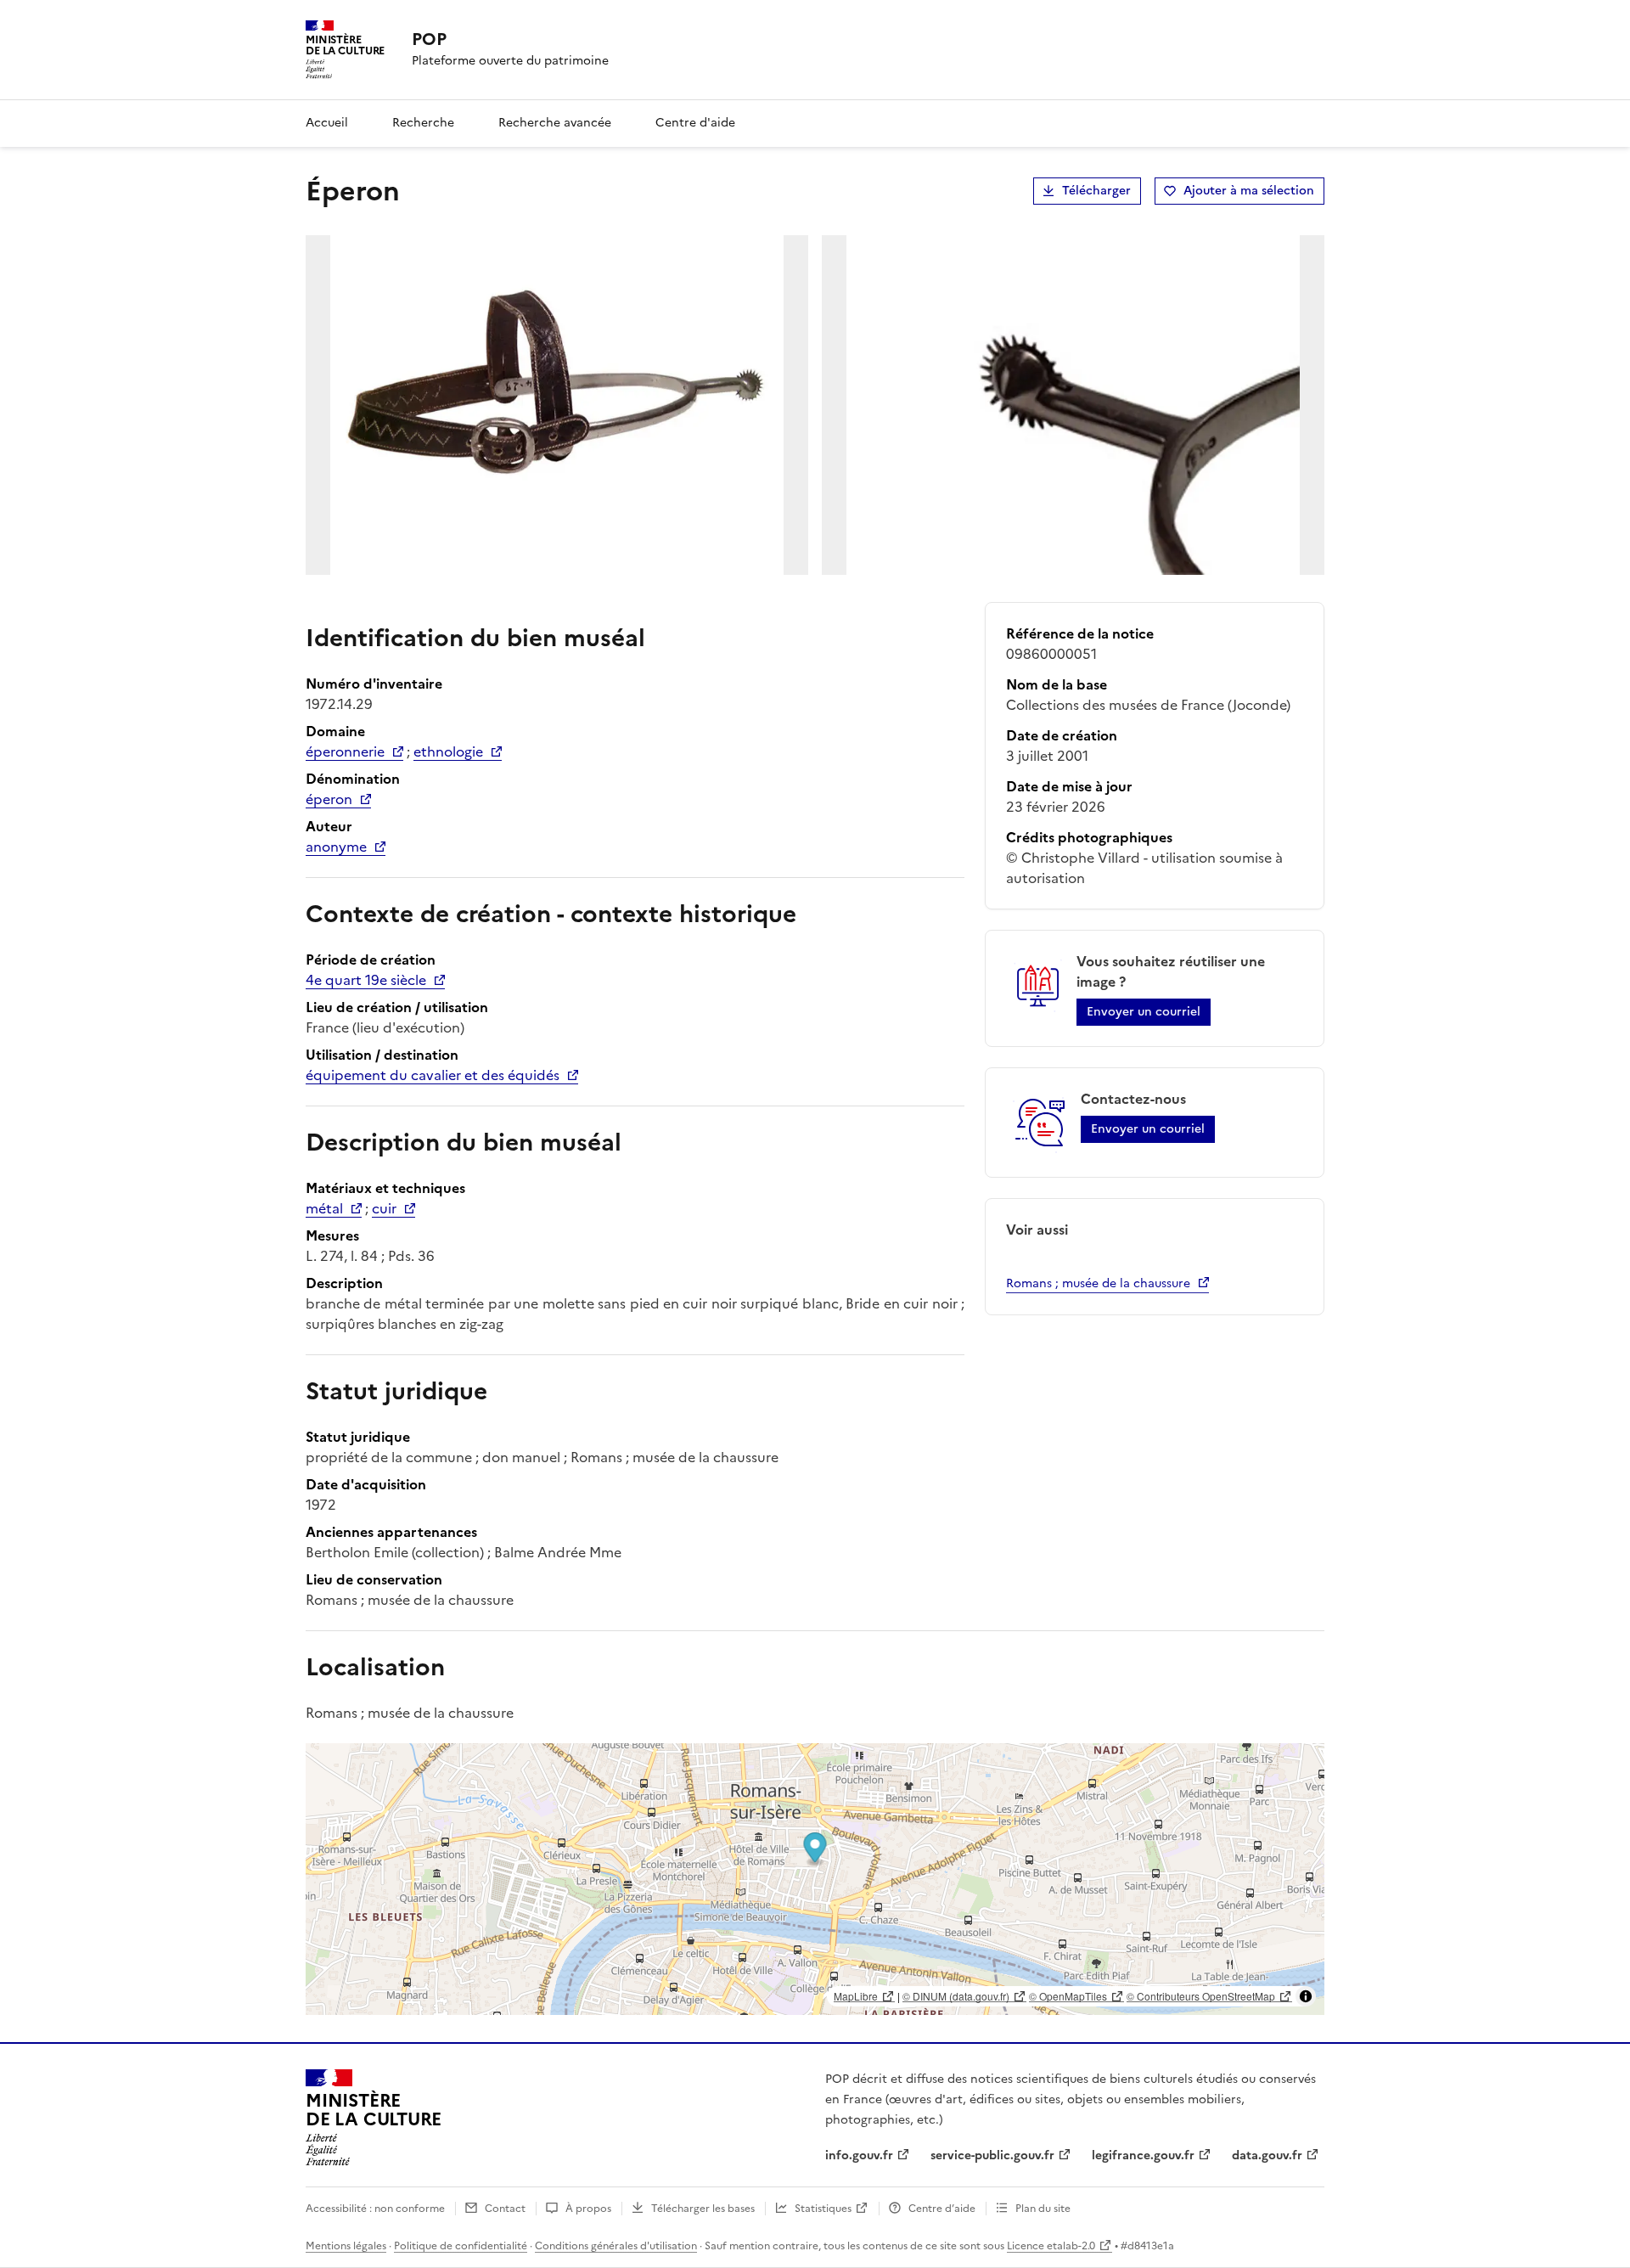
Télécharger (1096, 191)
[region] (815, 1879)
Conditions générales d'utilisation (616, 2246)
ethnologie (448, 751)
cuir (384, 1208)
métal (324, 1208)
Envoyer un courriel (1144, 1012)
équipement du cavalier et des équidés (433, 1075)
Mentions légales (346, 2246)
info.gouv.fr (859, 2155)
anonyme (336, 847)
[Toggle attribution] (1306, 1996)
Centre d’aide (942, 2209)
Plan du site (1043, 2209)
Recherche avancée (555, 123)
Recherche (423, 123)
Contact (505, 2209)
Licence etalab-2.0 (1051, 2246)
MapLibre (856, 1996)
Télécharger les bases (703, 2209)
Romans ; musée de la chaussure (1098, 1283)
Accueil (327, 123)
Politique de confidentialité (461, 2246)
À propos (588, 2209)
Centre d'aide (695, 123)
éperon (329, 799)
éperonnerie (345, 751)
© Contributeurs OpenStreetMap (1201, 1996)
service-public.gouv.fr (992, 2155)
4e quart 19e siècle (366, 980)
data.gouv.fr (1267, 2155)
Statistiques (823, 2209)
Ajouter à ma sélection (1249, 191)
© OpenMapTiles (1068, 1996)
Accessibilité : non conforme (375, 2209)
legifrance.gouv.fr (1143, 2155)
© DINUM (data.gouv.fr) (956, 1996)
